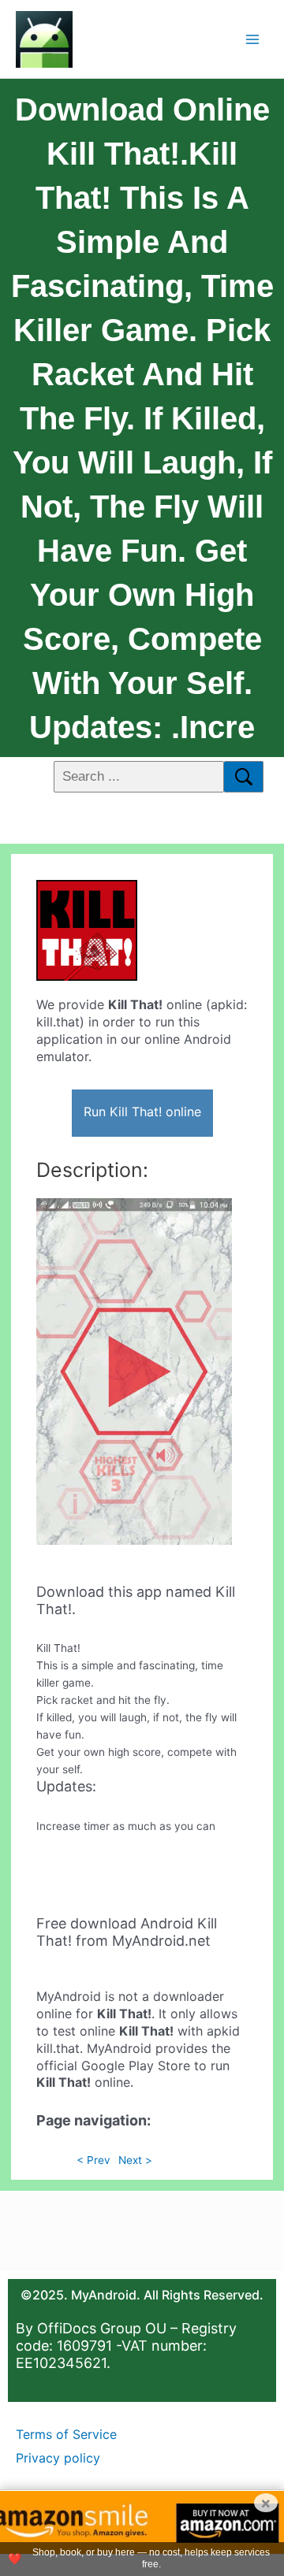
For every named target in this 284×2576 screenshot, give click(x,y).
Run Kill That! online (142, 1112)
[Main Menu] (253, 39)
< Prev (93, 2160)
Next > (135, 2160)
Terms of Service (66, 2434)
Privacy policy (58, 2458)
